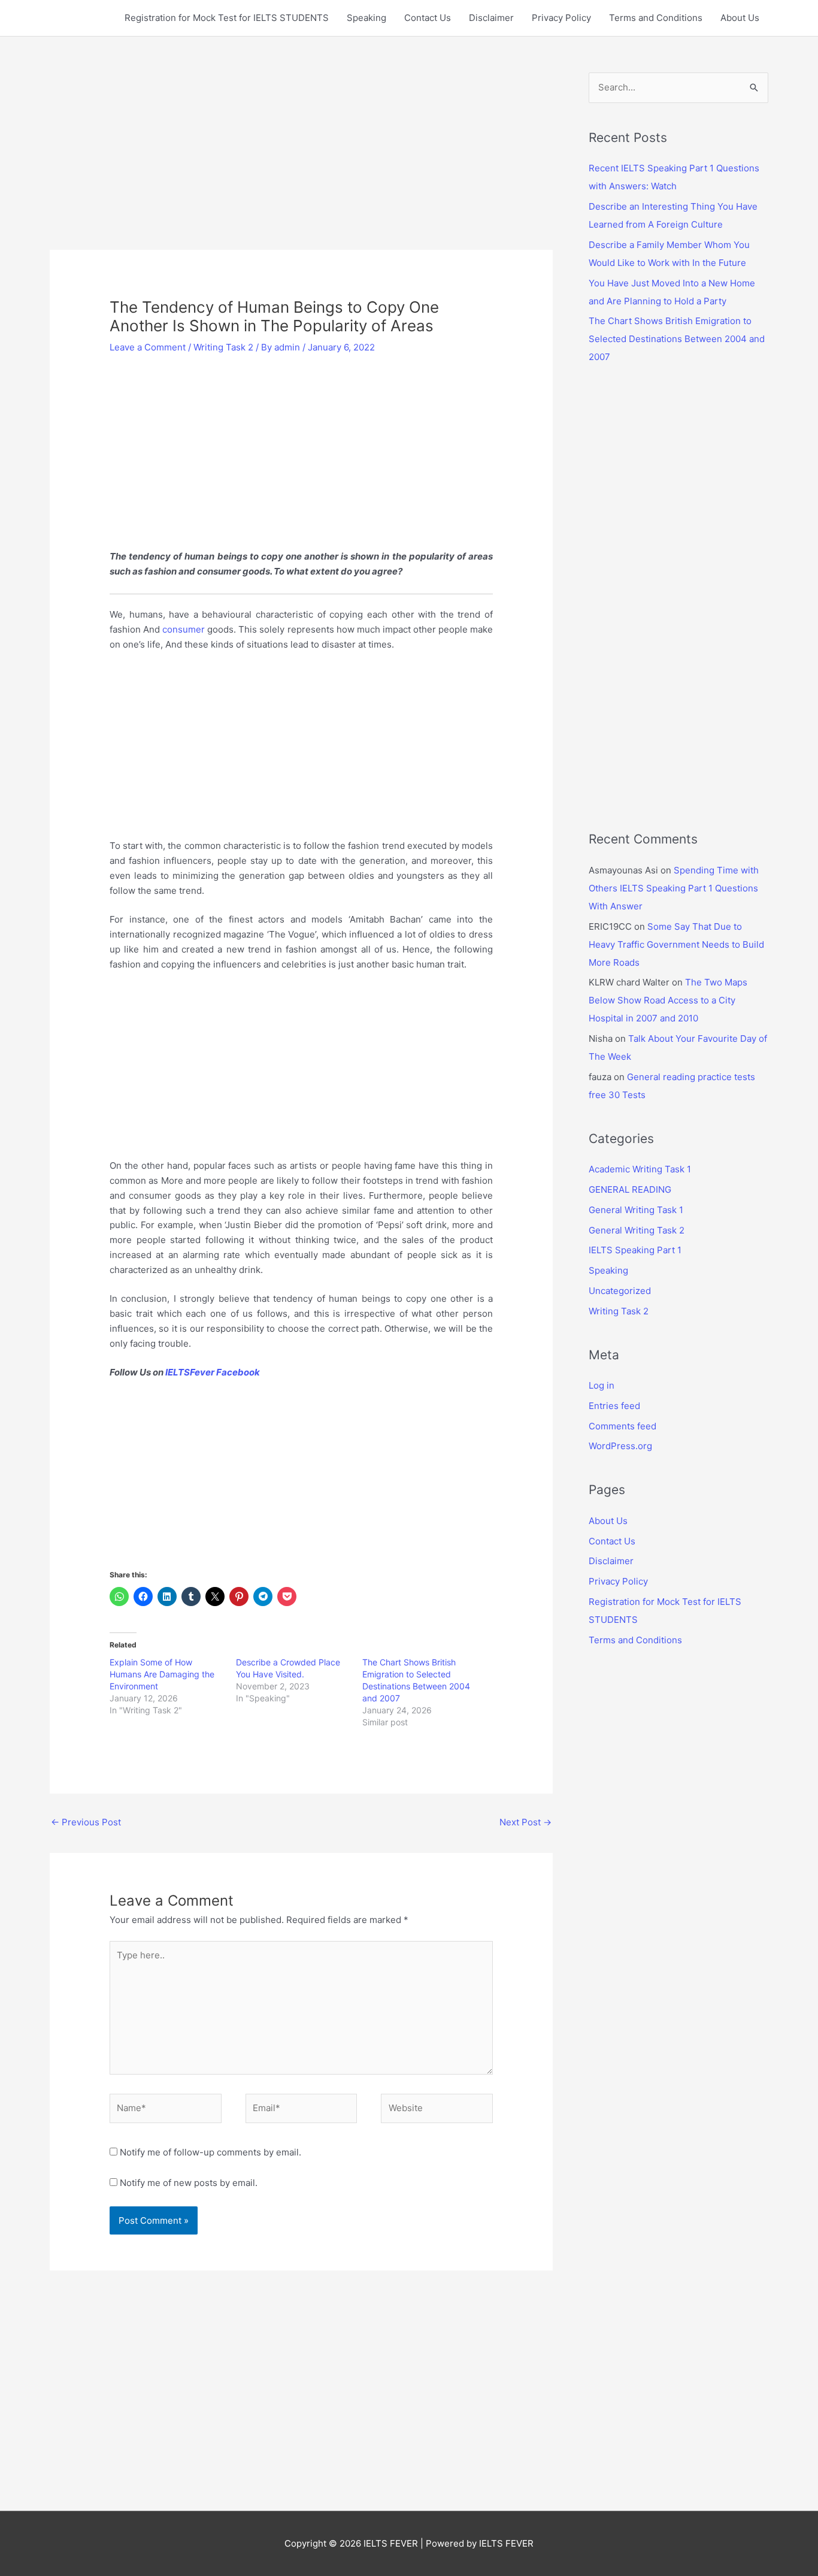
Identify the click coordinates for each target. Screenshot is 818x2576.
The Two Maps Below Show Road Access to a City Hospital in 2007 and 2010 (668, 1000)
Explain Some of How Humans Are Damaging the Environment (162, 1674)
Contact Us (428, 18)
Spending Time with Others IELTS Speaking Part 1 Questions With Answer (674, 888)
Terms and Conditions (656, 18)
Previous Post (86, 1822)
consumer (184, 629)
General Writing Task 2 (637, 1230)
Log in (602, 1385)
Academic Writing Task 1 (640, 1169)
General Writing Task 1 (636, 1210)
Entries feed (614, 1406)
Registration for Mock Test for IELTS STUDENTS (227, 18)
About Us (740, 18)
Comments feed (622, 1426)
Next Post (525, 1822)
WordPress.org (620, 1446)
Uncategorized (620, 1291)
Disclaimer (491, 18)
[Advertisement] (301, 161)
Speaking (366, 18)
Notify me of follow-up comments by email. (210, 2152)
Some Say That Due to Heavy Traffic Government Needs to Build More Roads (676, 944)
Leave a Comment (148, 347)
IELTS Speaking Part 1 (635, 1250)
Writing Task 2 (223, 347)
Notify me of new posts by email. (189, 2183)
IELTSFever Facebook (213, 1372)
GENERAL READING (630, 1189)
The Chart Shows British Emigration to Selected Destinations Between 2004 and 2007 (677, 339)
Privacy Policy (561, 18)
